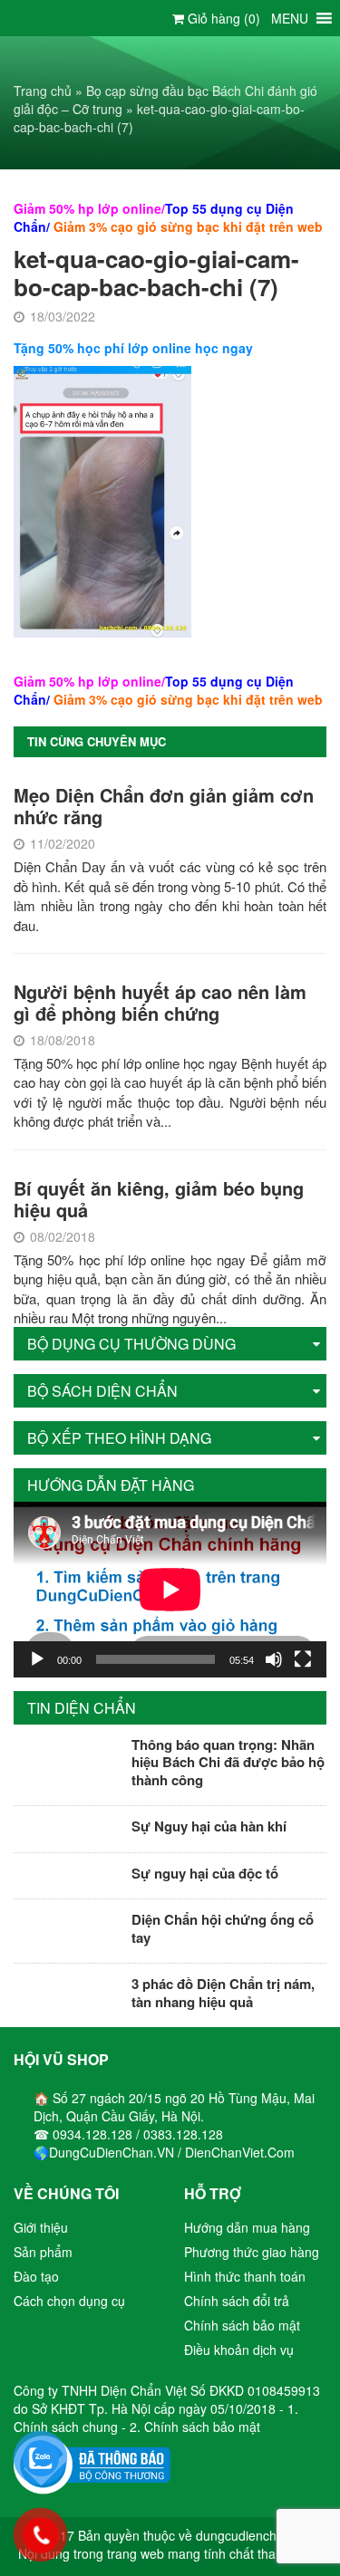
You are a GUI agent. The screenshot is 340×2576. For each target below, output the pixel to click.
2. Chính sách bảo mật (195, 2427)
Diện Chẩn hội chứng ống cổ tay (223, 1928)
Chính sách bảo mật (242, 2325)
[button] (290, 18)
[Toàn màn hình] (303, 1659)
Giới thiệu (41, 2227)
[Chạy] (37, 1659)
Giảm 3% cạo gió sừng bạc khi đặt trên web (188, 226)
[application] (170, 1590)
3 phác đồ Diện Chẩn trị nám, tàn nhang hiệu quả (223, 1993)
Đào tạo (36, 2276)
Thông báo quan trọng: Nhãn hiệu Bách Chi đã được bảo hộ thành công (228, 1762)
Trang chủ (43, 91)
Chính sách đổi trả (237, 2301)
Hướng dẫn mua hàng (247, 2227)
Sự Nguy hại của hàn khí (209, 1826)
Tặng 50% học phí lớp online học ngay (133, 348)
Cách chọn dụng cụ (69, 2301)
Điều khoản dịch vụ (239, 2350)
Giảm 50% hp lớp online (87, 208)
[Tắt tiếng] (274, 1659)
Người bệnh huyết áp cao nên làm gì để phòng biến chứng (160, 1002)
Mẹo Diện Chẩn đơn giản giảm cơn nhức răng (164, 806)
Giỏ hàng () (222, 18)
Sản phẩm (43, 2252)
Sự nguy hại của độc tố (205, 1873)
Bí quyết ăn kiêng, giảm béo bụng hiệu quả (159, 1199)
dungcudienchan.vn (252, 2535)
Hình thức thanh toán (245, 2276)
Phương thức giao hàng (252, 2252)
